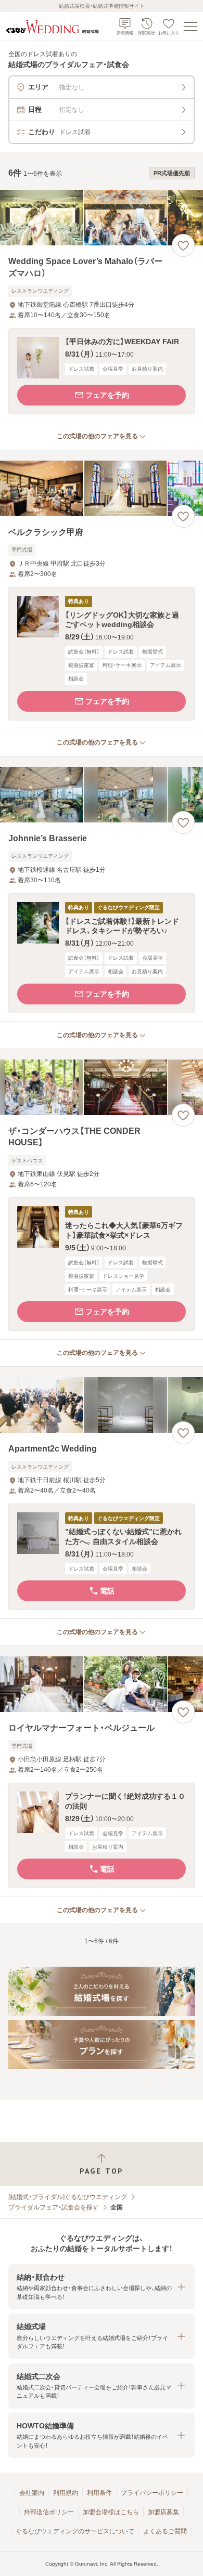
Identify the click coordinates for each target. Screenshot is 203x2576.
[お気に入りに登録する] (183, 245)
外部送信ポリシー (49, 2512)
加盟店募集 (163, 2512)
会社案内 (32, 2493)
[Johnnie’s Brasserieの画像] (102, 795)
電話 (107, 1591)
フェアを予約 (107, 395)
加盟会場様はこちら (111, 2512)
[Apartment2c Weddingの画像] (102, 1405)
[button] (102, 371)
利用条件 (99, 2493)
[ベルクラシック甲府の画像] (102, 488)
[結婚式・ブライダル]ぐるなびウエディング (68, 2197)
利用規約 (66, 2493)
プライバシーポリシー (152, 2493)
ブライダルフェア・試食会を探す (54, 2207)
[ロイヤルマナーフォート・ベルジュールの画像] (102, 1684)
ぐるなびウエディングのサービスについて (75, 2531)
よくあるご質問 (165, 2531)
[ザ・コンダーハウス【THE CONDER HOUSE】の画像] (102, 1087)
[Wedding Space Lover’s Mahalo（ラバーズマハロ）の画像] (102, 218)
